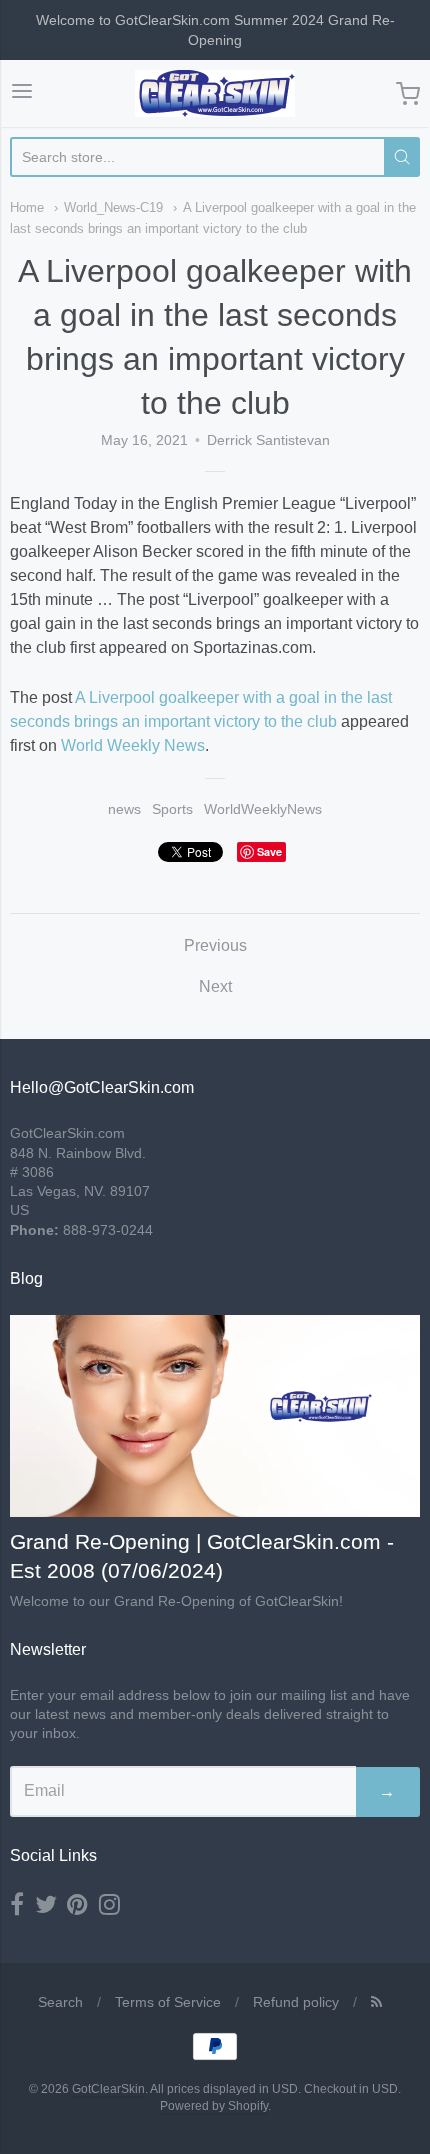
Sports (172, 809)
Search (60, 2002)
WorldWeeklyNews (263, 809)
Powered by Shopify (214, 2106)
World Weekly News (133, 745)
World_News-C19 (113, 207)
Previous (215, 945)
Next (215, 986)
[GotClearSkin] (215, 93)
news (124, 809)
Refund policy (296, 2002)
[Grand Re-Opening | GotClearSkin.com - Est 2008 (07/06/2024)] (215, 1416)
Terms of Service (168, 2002)
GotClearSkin (108, 2089)
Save (269, 851)
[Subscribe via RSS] (376, 2002)
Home (27, 207)
